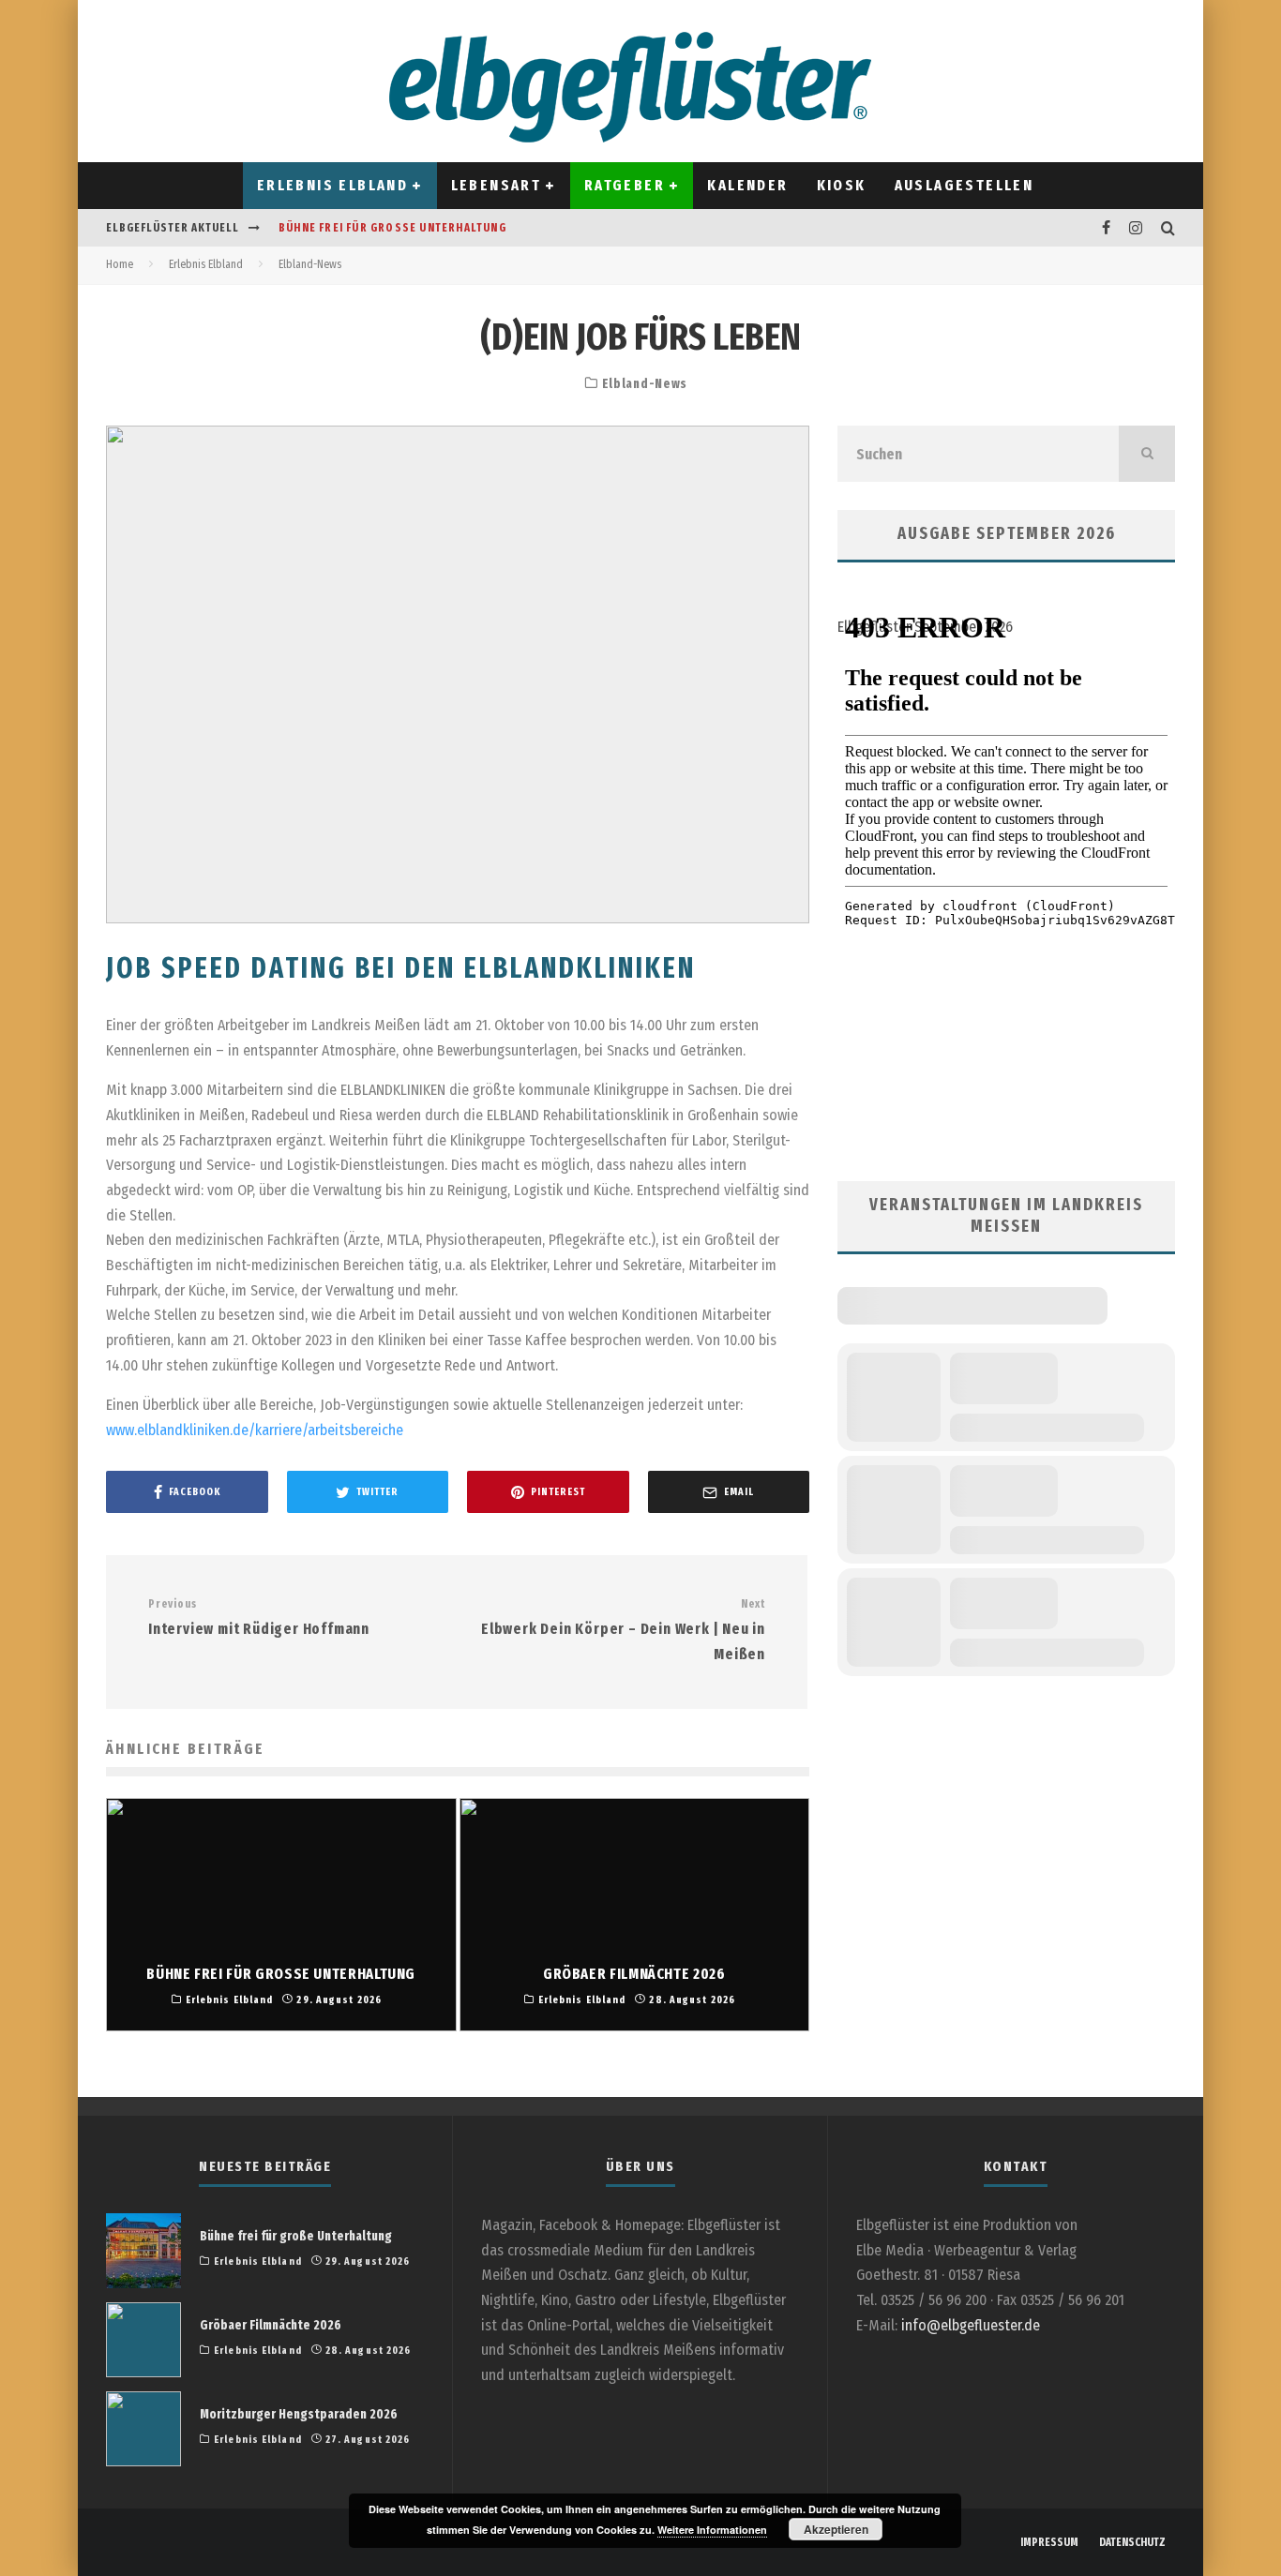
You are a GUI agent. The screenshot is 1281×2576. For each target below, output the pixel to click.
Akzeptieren (836, 2529)
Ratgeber (625, 185)
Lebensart (497, 185)
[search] (1147, 454)
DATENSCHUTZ (1132, 2542)
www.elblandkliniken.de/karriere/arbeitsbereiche (255, 1430)
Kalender (747, 185)
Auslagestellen (965, 185)
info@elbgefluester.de (971, 2325)
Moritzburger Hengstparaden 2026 (299, 2414)
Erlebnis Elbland (332, 185)
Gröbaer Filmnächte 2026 (271, 2325)
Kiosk (842, 185)
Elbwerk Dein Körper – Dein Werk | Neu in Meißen (623, 1630)
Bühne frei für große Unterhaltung (392, 228)
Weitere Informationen (712, 2530)
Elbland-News (645, 384)
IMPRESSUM (1049, 2542)
